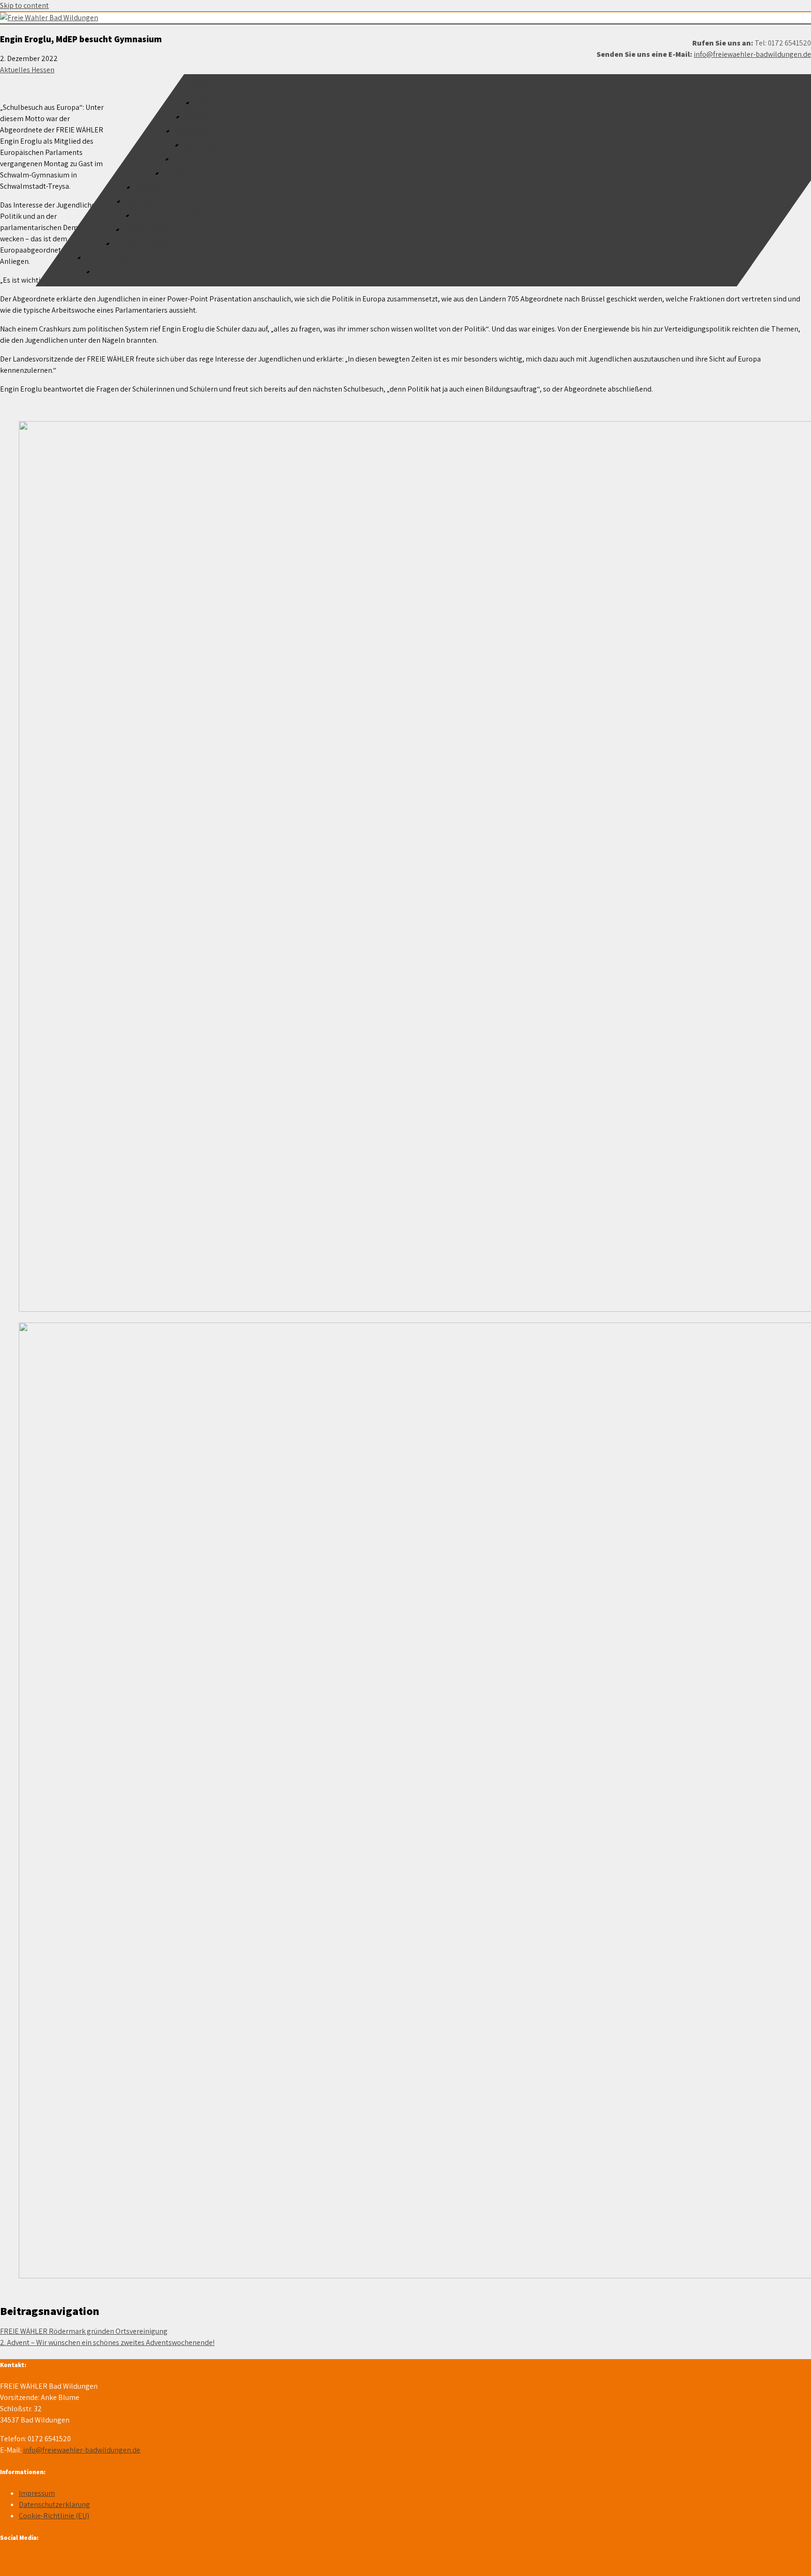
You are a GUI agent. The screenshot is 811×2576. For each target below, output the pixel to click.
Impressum (37, 2493)
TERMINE (151, 187)
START (206, 103)
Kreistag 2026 (147, 229)
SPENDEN (111, 272)
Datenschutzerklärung (54, 2504)
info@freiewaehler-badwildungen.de (752, 54)
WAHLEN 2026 (149, 201)
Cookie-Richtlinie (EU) (54, 2516)
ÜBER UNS (192, 131)
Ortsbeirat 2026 (141, 243)
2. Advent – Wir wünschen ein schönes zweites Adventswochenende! (107, 2342)
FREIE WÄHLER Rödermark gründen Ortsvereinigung (84, 2331)
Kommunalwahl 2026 (169, 215)
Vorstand (179, 173)
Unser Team (203, 145)
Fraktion (188, 159)
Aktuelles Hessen (27, 70)
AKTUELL (200, 117)
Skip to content (24, 5)
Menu (200, 81)
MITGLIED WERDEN (117, 258)
